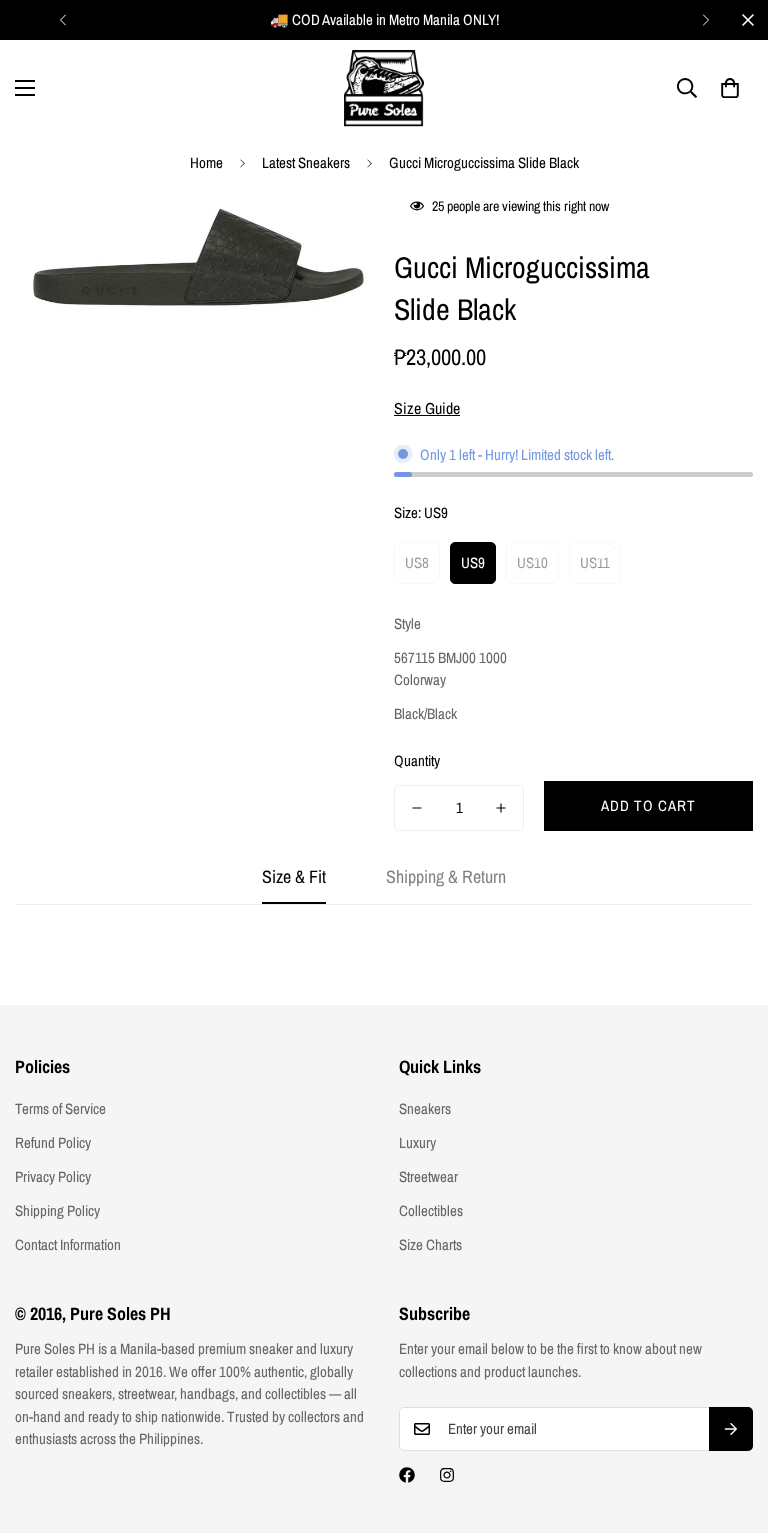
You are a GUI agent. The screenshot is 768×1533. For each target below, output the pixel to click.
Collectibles (431, 1210)
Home (206, 162)
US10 (532, 562)
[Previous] (62, 20)
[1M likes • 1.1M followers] (407, 1475)
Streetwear (428, 1176)
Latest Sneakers (306, 162)
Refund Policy (53, 1142)
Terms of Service (60, 1108)
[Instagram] (447, 1475)
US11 (595, 562)
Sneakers (425, 1108)
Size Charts (430, 1244)
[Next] (705, 20)
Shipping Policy (57, 1210)
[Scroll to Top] (729, 1424)
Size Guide (427, 408)
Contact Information (68, 1244)
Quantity (417, 760)
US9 (473, 562)
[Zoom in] (331, 232)
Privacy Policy (53, 1176)
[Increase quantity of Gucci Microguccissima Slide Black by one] (501, 808)
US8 (417, 562)
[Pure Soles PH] (384, 88)
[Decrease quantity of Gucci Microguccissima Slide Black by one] (417, 808)
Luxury (417, 1142)
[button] (730, 88)
